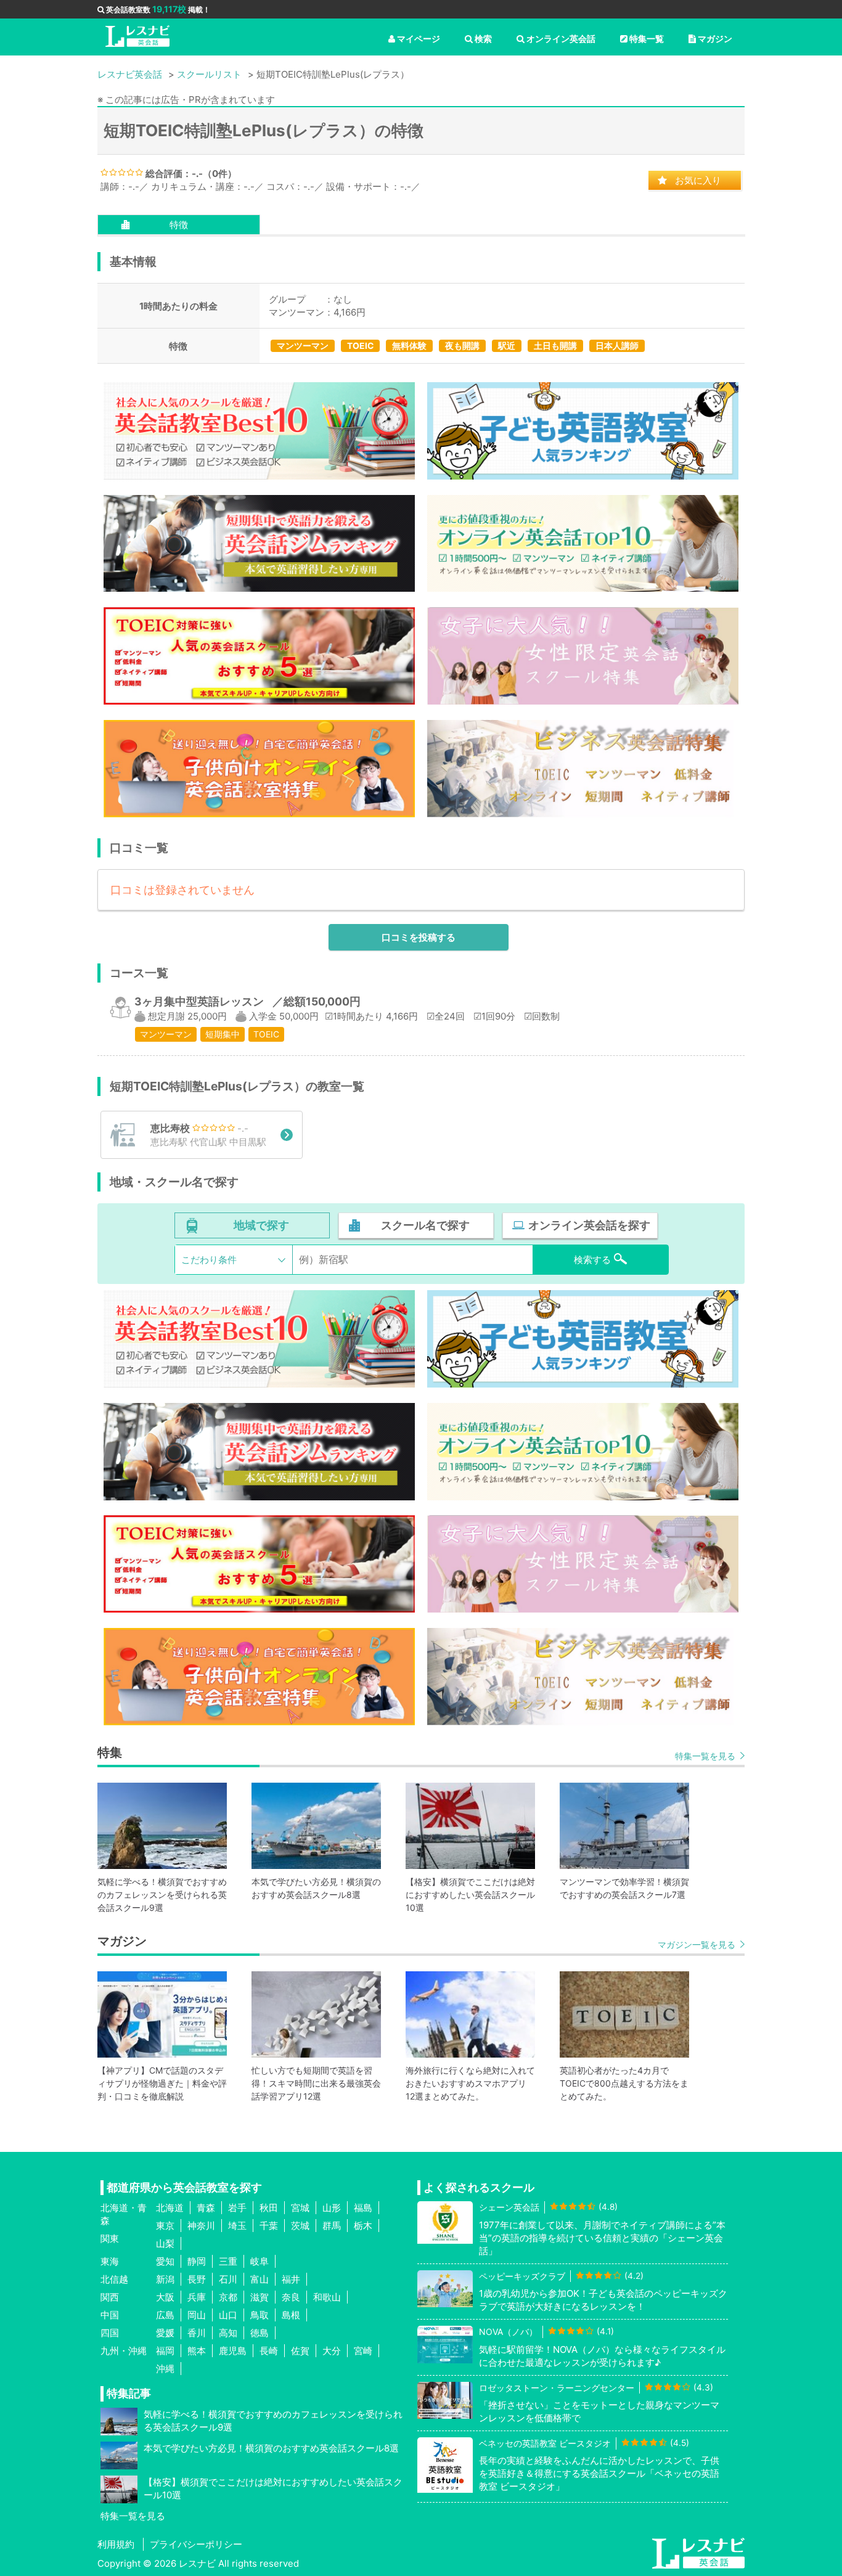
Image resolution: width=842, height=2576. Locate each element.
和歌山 (327, 2297)
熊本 (197, 2351)
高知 (228, 2333)
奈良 (291, 2297)
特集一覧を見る (705, 1756)
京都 (228, 2297)
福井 (291, 2279)
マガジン (715, 39)
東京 (165, 2226)
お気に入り (698, 180)
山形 (332, 2208)
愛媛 (165, 2333)
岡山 (197, 2315)
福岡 (165, 2351)
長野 (197, 2279)
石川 (228, 2279)
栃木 (363, 2226)
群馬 (332, 2226)
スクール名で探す (425, 1225)
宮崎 (363, 2351)
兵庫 (197, 2297)
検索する (592, 1260)
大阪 (165, 2297)
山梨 (165, 2243)
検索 (483, 39)
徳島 (260, 2333)
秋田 (269, 2208)
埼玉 (237, 2226)
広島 (165, 2315)
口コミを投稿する (419, 937)
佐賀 (300, 2351)
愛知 (165, 2261)
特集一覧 (647, 39)
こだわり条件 (209, 1260)
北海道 (170, 2208)
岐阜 (260, 2261)
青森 (206, 2208)
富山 (260, 2279)
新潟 (165, 2279)
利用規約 (116, 2544)
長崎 (269, 2351)
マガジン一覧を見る (697, 1944)
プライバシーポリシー (196, 2544)
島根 (291, 2315)
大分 (332, 2351)
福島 (363, 2208)
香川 (197, 2333)
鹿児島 (233, 2351)
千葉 (269, 2226)
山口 (228, 2315)
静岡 (197, 2261)
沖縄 (165, 2369)
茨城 (300, 2226)
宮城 (300, 2208)
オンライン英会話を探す (589, 1225)
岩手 (237, 2208)
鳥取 (260, 2315)
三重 (228, 2261)
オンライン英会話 (561, 39)
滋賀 (260, 2297)
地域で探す (261, 1225)
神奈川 (201, 2226)
